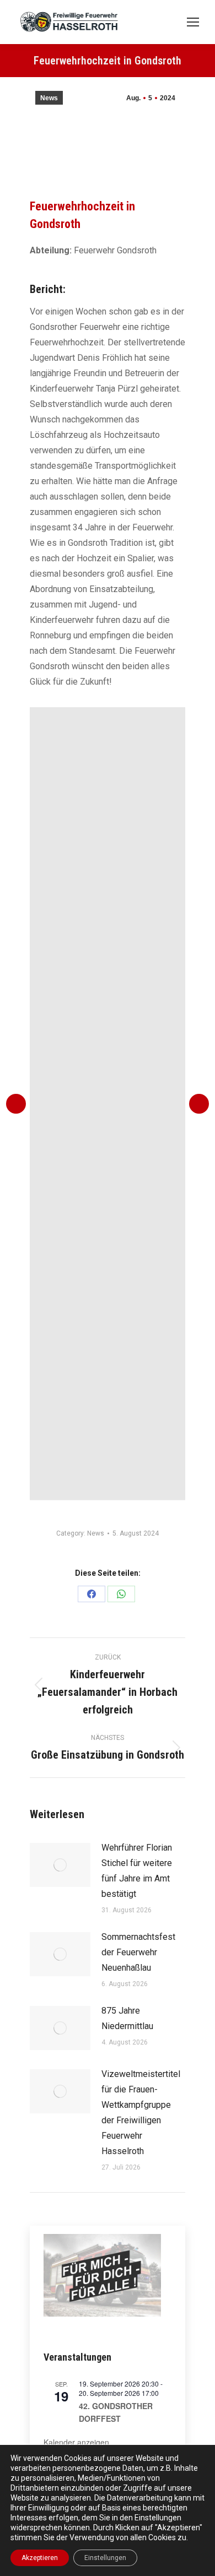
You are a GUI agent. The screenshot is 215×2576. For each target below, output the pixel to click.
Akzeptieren (40, 2558)
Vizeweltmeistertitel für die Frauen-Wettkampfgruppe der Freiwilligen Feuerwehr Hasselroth (141, 2113)
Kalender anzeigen (76, 2442)
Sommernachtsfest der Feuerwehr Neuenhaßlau (138, 1952)
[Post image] (60, 1865)
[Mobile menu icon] (193, 22)
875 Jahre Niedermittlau (127, 2018)
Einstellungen (105, 2558)
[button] (16, 1104)
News (49, 98)
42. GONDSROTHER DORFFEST (116, 2412)
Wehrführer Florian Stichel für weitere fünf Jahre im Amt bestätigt (137, 1871)
